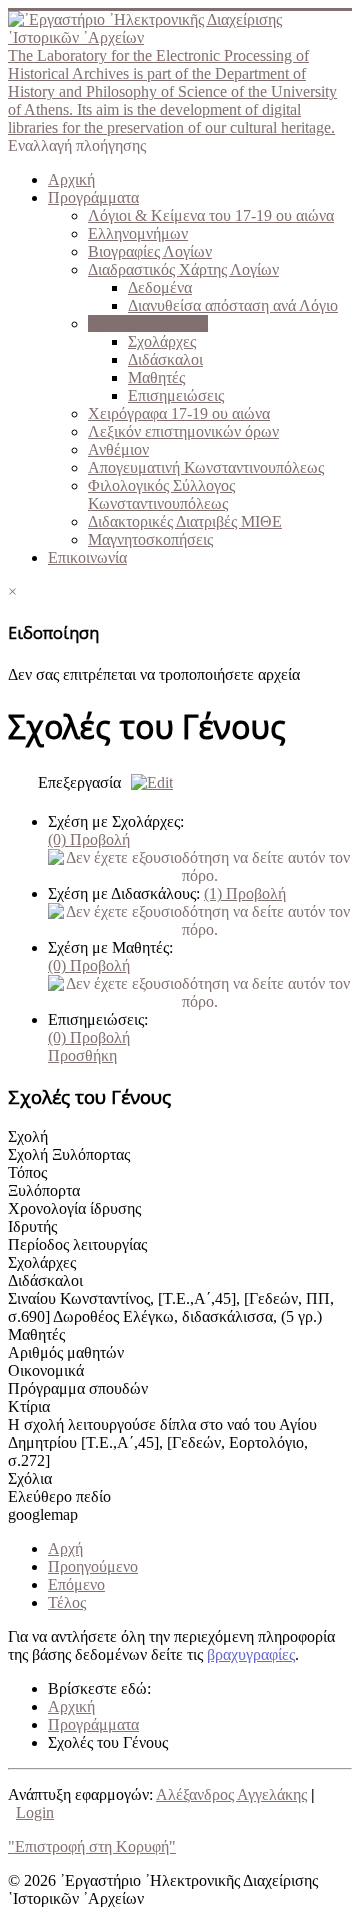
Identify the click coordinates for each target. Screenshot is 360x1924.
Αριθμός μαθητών (66, 1352)
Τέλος (67, 1602)
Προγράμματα (93, 197)
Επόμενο (76, 1584)
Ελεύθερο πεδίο (59, 1496)
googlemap (43, 1514)
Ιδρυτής (32, 1226)
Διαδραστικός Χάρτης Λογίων (183, 269)
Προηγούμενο (93, 1566)
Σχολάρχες (162, 341)
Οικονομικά (46, 1370)
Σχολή (28, 1136)
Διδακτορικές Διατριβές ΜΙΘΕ (185, 521)
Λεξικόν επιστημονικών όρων (183, 431)
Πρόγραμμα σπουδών (78, 1388)
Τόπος (27, 1172)
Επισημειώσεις (176, 395)
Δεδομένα (160, 287)
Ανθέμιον (118, 449)
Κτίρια (29, 1406)
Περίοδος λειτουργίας (77, 1244)
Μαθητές (156, 377)
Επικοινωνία (87, 557)
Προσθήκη (82, 1055)
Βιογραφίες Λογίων (150, 251)
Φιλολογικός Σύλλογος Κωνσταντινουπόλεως (161, 494)
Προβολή (89, 839)
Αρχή (65, 1548)
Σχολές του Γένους (148, 323)
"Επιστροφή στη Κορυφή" (92, 1846)
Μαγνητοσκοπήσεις (150, 539)
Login (35, 1812)
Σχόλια (30, 1478)
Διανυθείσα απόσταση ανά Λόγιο (233, 305)
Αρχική (71, 179)
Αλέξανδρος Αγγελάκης (231, 1794)
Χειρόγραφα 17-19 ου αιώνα (179, 413)
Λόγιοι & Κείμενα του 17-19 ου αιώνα (211, 215)
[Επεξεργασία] (147, 782)
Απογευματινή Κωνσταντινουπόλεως (206, 467)
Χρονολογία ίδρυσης (74, 1208)
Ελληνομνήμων (138, 233)
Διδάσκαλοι (165, 359)
